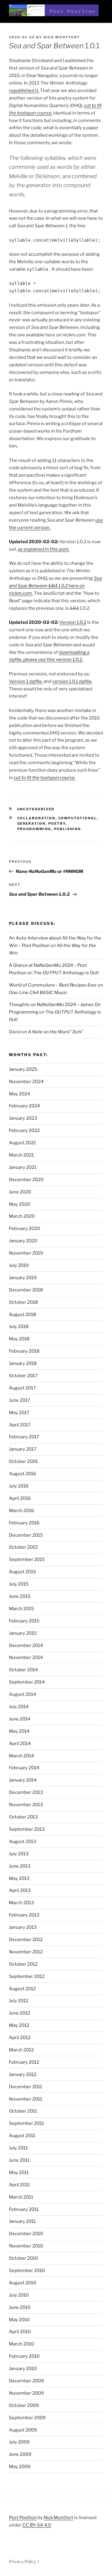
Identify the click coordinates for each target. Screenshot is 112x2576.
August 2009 (23, 2430)
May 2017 (19, 1413)
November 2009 (26, 2393)
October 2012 (23, 1964)
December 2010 (26, 2234)
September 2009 (27, 2418)
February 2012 (24, 2062)
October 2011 (23, 2111)
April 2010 (20, 2332)
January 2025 (23, 1069)
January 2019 (23, 1278)
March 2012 (21, 2050)
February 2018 (24, 1351)
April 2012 (20, 2038)
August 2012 (22, 1989)
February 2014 (24, 1768)
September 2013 (27, 1829)
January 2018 (23, 1363)
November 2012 (26, 1952)
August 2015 (23, 1572)
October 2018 (23, 1302)
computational (78, 818)
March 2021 (21, 1155)
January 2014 (23, 1780)
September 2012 (27, 1976)
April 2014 (20, 1744)
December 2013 (26, 1792)
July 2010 (19, 2295)
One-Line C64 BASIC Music (38, 993)
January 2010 (23, 2369)
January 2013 (23, 1927)
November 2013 (26, 1805)
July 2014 (19, 1707)
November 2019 (26, 1253)
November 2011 (26, 2099)
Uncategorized (36, 809)
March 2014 (22, 1756)
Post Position (23, 2518)
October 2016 (23, 1461)
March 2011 (21, 2197)
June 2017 (20, 1400)
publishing (68, 829)
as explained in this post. (44, 549)
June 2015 (20, 1596)
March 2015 (22, 1609)
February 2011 (24, 2209)
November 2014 (26, 1657)
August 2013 (23, 1842)
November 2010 (26, 2246)
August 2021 (22, 1143)
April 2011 (19, 2185)
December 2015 (26, 1535)
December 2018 (26, 1290)
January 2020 (23, 1241)
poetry (57, 823)
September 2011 (26, 2123)
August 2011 (22, 2136)
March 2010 (22, 2344)
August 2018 (23, 1315)
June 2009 (20, 2454)
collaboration (36, 818)
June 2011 (19, 2160)
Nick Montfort (62, 37)
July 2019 (19, 1265)
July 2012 (19, 2001)
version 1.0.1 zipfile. (72, 681)
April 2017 (20, 1425)
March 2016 (22, 1511)
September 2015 (27, 1559)
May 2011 (19, 2172)
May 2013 (19, 1878)
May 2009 (20, 2467)
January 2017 (23, 1449)
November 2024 (26, 1082)
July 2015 (19, 1584)
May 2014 (19, 1731)
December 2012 (26, 1940)
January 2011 (22, 2221)
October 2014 (23, 1670)
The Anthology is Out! (66, 973)
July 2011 (18, 2148)
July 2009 (19, 2442)
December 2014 (26, 1645)
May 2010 (19, 2320)
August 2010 (23, 2283)
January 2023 (23, 1118)
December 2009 (26, 2381)
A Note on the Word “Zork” (56, 1032)
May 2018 (19, 1339)
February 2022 (24, 1130)
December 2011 (26, 2087)
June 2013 (20, 1866)
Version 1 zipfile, (26, 681)
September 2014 (27, 1682)
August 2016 (23, 1474)
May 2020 (20, 1204)
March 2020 (22, 1216)
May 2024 (20, 1094)
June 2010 (20, 2307)
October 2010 (23, 2258)
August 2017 (22, 1388)
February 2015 (24, 1621)
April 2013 (20, 1890)
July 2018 (19, 1327)
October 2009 (24, 2405)
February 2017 (24, 1437)
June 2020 (20, 1192)
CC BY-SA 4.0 (37, 2525)
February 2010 (24, 2356)
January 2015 (23, 1633)
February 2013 (24, 1915)
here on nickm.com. (55, 586)
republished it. (24, 91)
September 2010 (27, 2271)
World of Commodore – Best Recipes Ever (53, 985)
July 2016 (19, 1486)
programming (34, 829)
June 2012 (20, 2013)
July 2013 (19, 1854)
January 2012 (23, 2074)
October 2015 (23, 1547)
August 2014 (23, 1694)
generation (32, 823)
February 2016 (24, 1523)
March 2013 (22, 1903)
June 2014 (20, 1719)
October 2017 (23, 1376)
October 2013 (23, 1817)
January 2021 (23, 1167)
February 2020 (24, 1228)
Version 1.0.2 (73, 622)
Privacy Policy (22, 2561)
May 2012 (19, 2025)
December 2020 (26, 1180)
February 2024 (24, 1106)
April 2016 (20, 1498)
